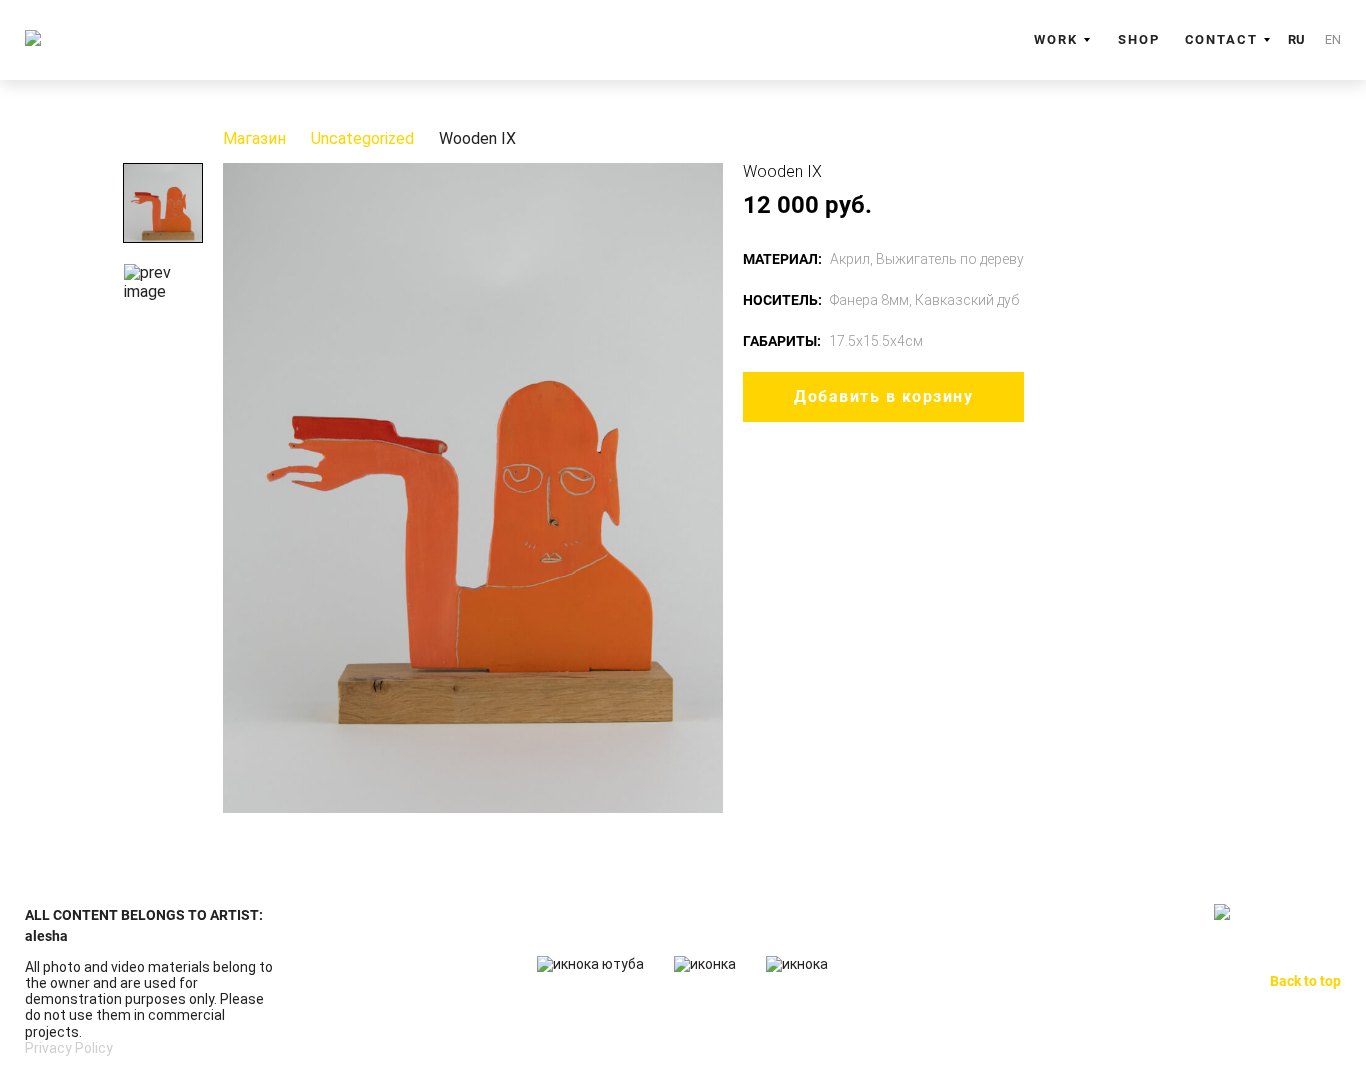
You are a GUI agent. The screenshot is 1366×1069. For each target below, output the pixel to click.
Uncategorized (362, 139)
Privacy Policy (69, 1048)
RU (1296, 39)
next (703, 488)
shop (1139, 39)
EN (1333, 39)
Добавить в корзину (883, 396)
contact (1221, 39)
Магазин (254, 139)
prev (243, 488)
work (1056, 39)
